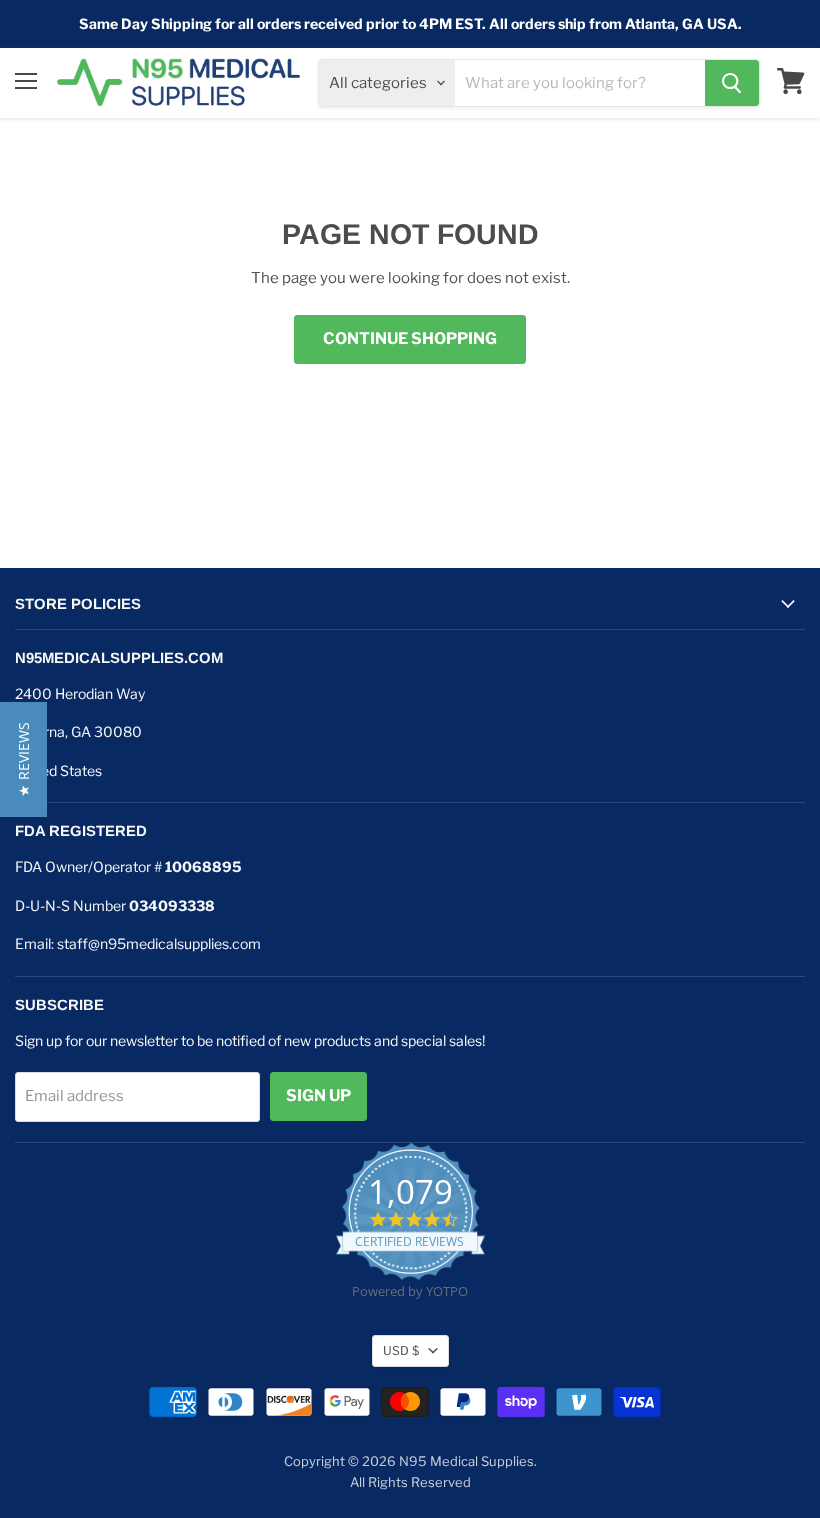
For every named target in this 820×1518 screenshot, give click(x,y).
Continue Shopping (410, 338)
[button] (23, 759)
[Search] (732, 83)
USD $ (401, 1350)
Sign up (318, 1095)
